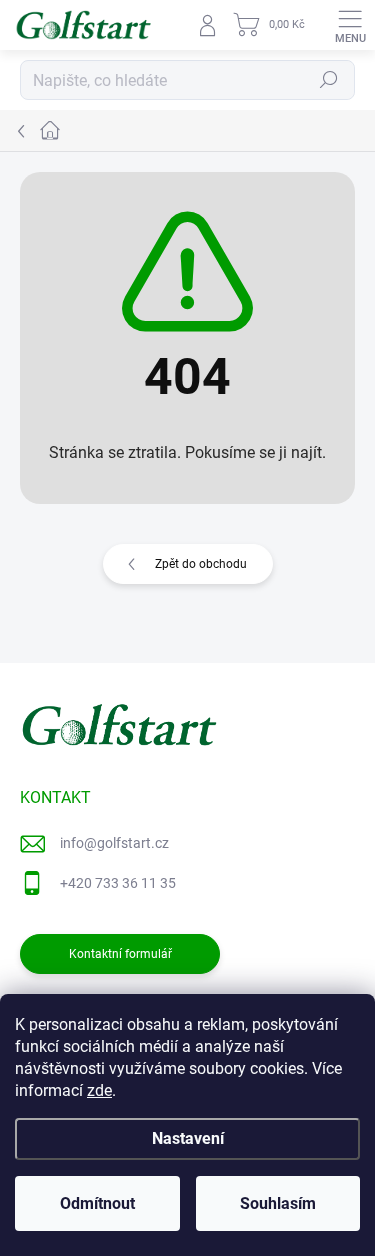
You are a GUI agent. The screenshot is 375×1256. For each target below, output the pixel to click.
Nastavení (188, 1138)
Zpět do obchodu (201, 564)
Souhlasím (278, 1203)
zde (99, 1090)
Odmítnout (97, 1203)
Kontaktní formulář (120, 954)
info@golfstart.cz (114, 843)
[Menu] (350, 25)
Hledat (329, 80)
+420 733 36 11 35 (118, 883)
